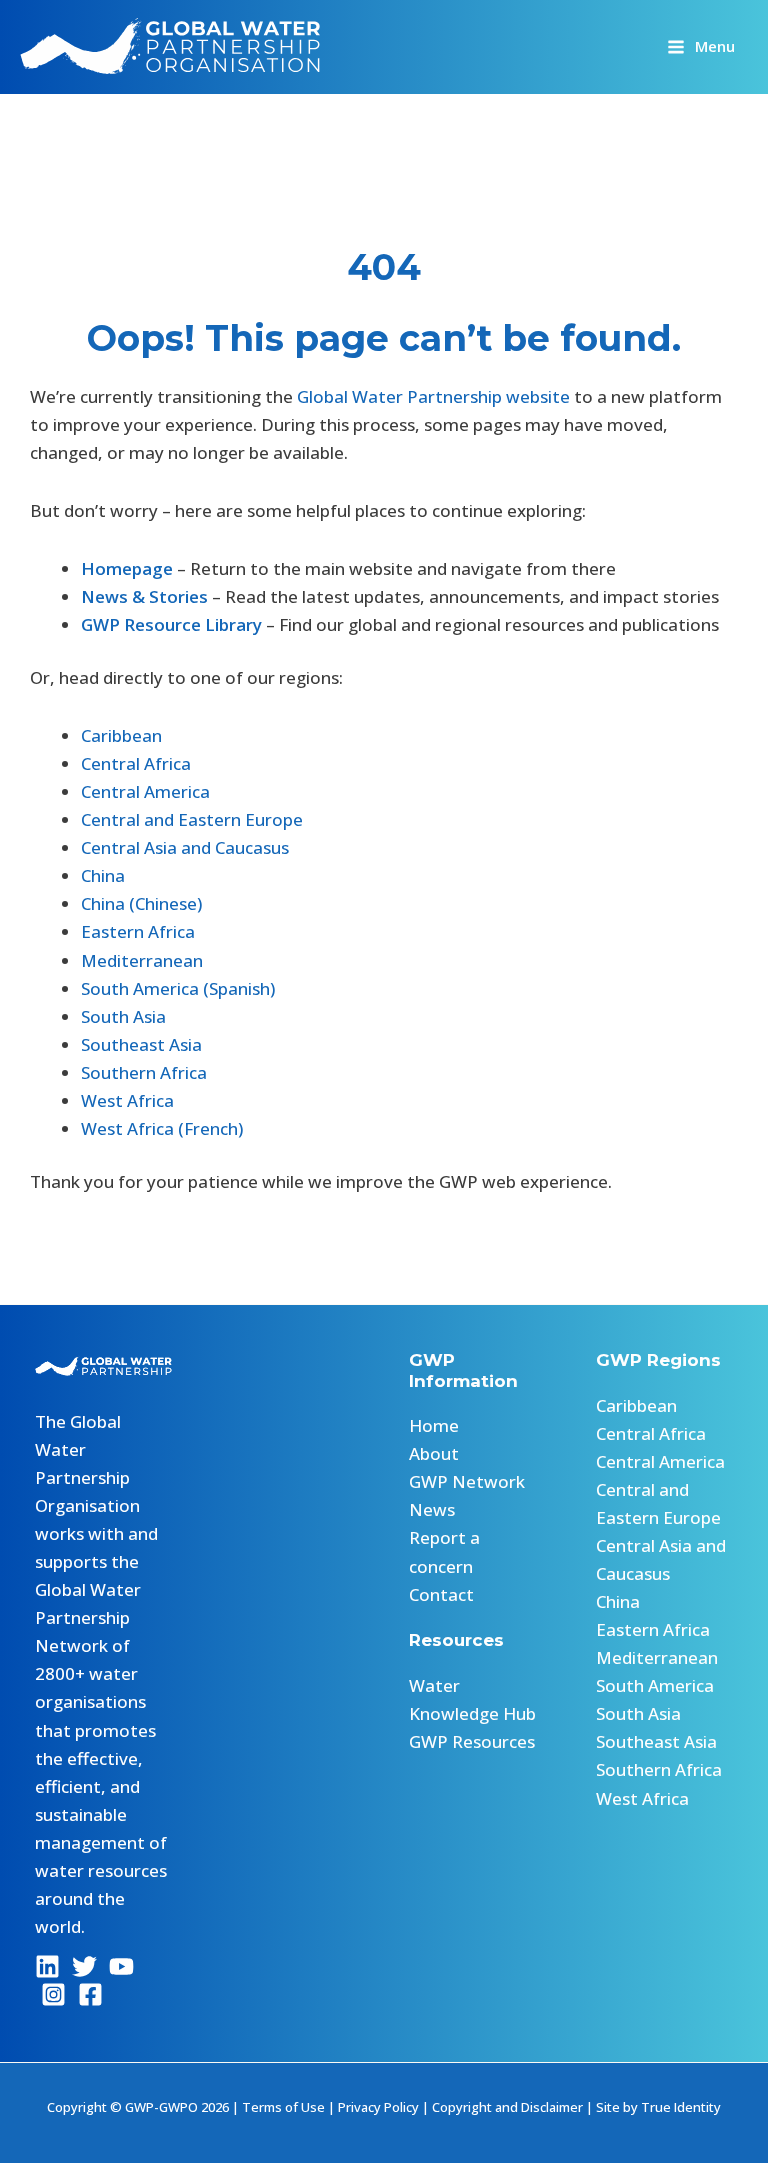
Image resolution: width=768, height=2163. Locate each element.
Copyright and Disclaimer (507, 2107)
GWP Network (467, 1481)
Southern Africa (144, 1072)
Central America (145, 791)
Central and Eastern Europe (192, 819)
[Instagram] (53, 1994)
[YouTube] (121, 1966)
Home (434, 1425)
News (432, 1509)
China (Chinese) (141, 903)
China (103, 875)
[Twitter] (84, 1966)
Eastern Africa (138, 931)
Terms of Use (283, 2107)
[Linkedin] (47, 1966)
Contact (441, 1594)
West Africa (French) (162, 1128)
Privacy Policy (378, 2107)
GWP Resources (472, 1741)
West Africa (127, 1100)
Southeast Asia (141, 1044)
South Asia (123, 1016)
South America (655, 1685)
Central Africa (136, 763)
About (434, 1453)
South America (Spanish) (178, 988)
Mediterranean (142, 960)
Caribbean (121, 735)
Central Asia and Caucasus (185, 847)
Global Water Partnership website (433, 396)
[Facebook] (90, 1994)
